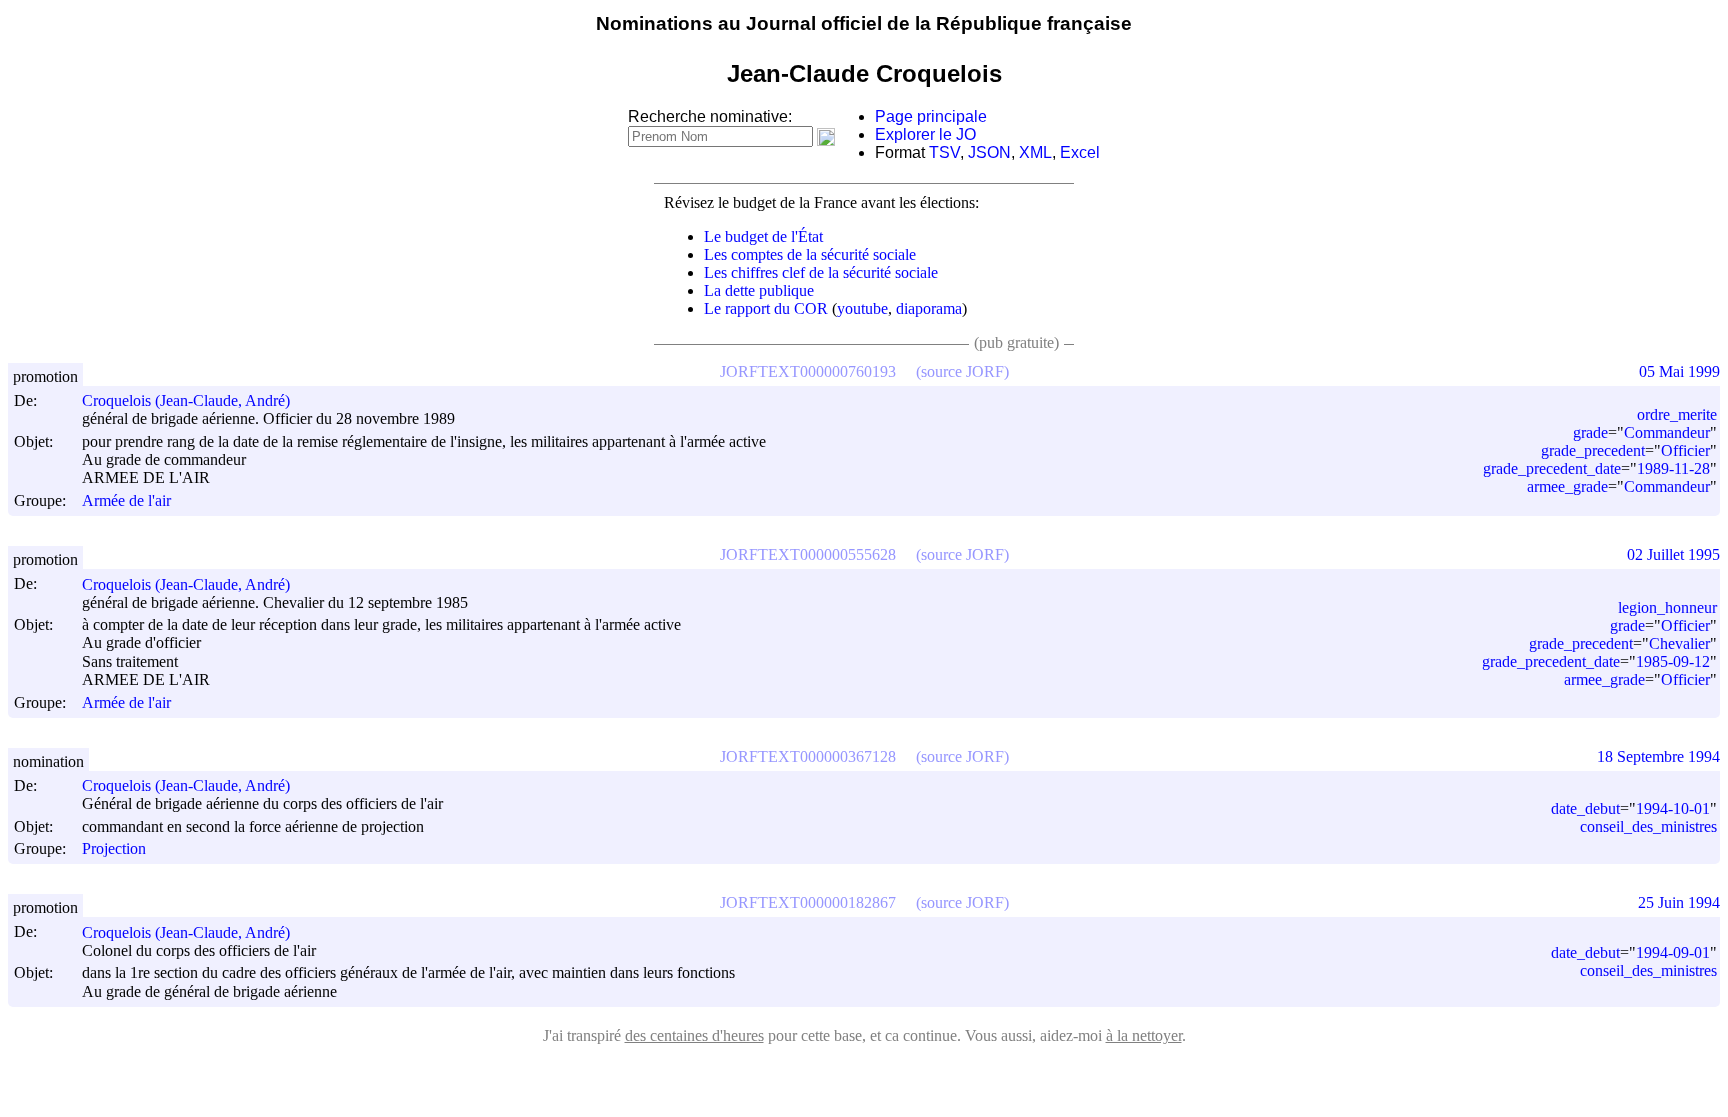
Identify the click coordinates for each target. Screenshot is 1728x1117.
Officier (1685, 450)
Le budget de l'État (763, 236)
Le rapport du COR (766, 308)
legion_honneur (1667, 607)
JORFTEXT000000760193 (808, 371)
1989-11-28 (1673, 468)
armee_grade (1567, 486)
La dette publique (759, 290)
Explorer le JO (925, 134)
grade (1590, 432)
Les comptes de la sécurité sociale (810, 254)
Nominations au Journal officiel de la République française (864, 23)
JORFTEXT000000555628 (808, 554)
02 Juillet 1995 (1673, 554)
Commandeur (1667, 432)
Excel (1080, 152)
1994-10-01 (1673, 808)
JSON (989, 152)
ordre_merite (1677, 414)
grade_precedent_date (1552, 468)
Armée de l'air (126, 500)
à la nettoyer (1144, 1035)
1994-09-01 (1673, 952)
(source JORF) (962, 371)
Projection (114, 848)
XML (1035, 152)
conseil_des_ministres (1648, 826)
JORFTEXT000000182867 (808, 902)
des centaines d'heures (694, 1035)
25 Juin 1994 (1679, 902)
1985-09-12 (1673, 661)
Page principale (931, 116)
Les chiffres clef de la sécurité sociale (821, 272)
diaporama (929, 308)
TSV (944, 152)
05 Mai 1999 (1679, 371)
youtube (862, 308)
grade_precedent (1593, 450)
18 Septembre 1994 (1658, 756)
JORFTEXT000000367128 (808, 756)
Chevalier (1679, 643)
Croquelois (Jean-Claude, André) (186, 400)
